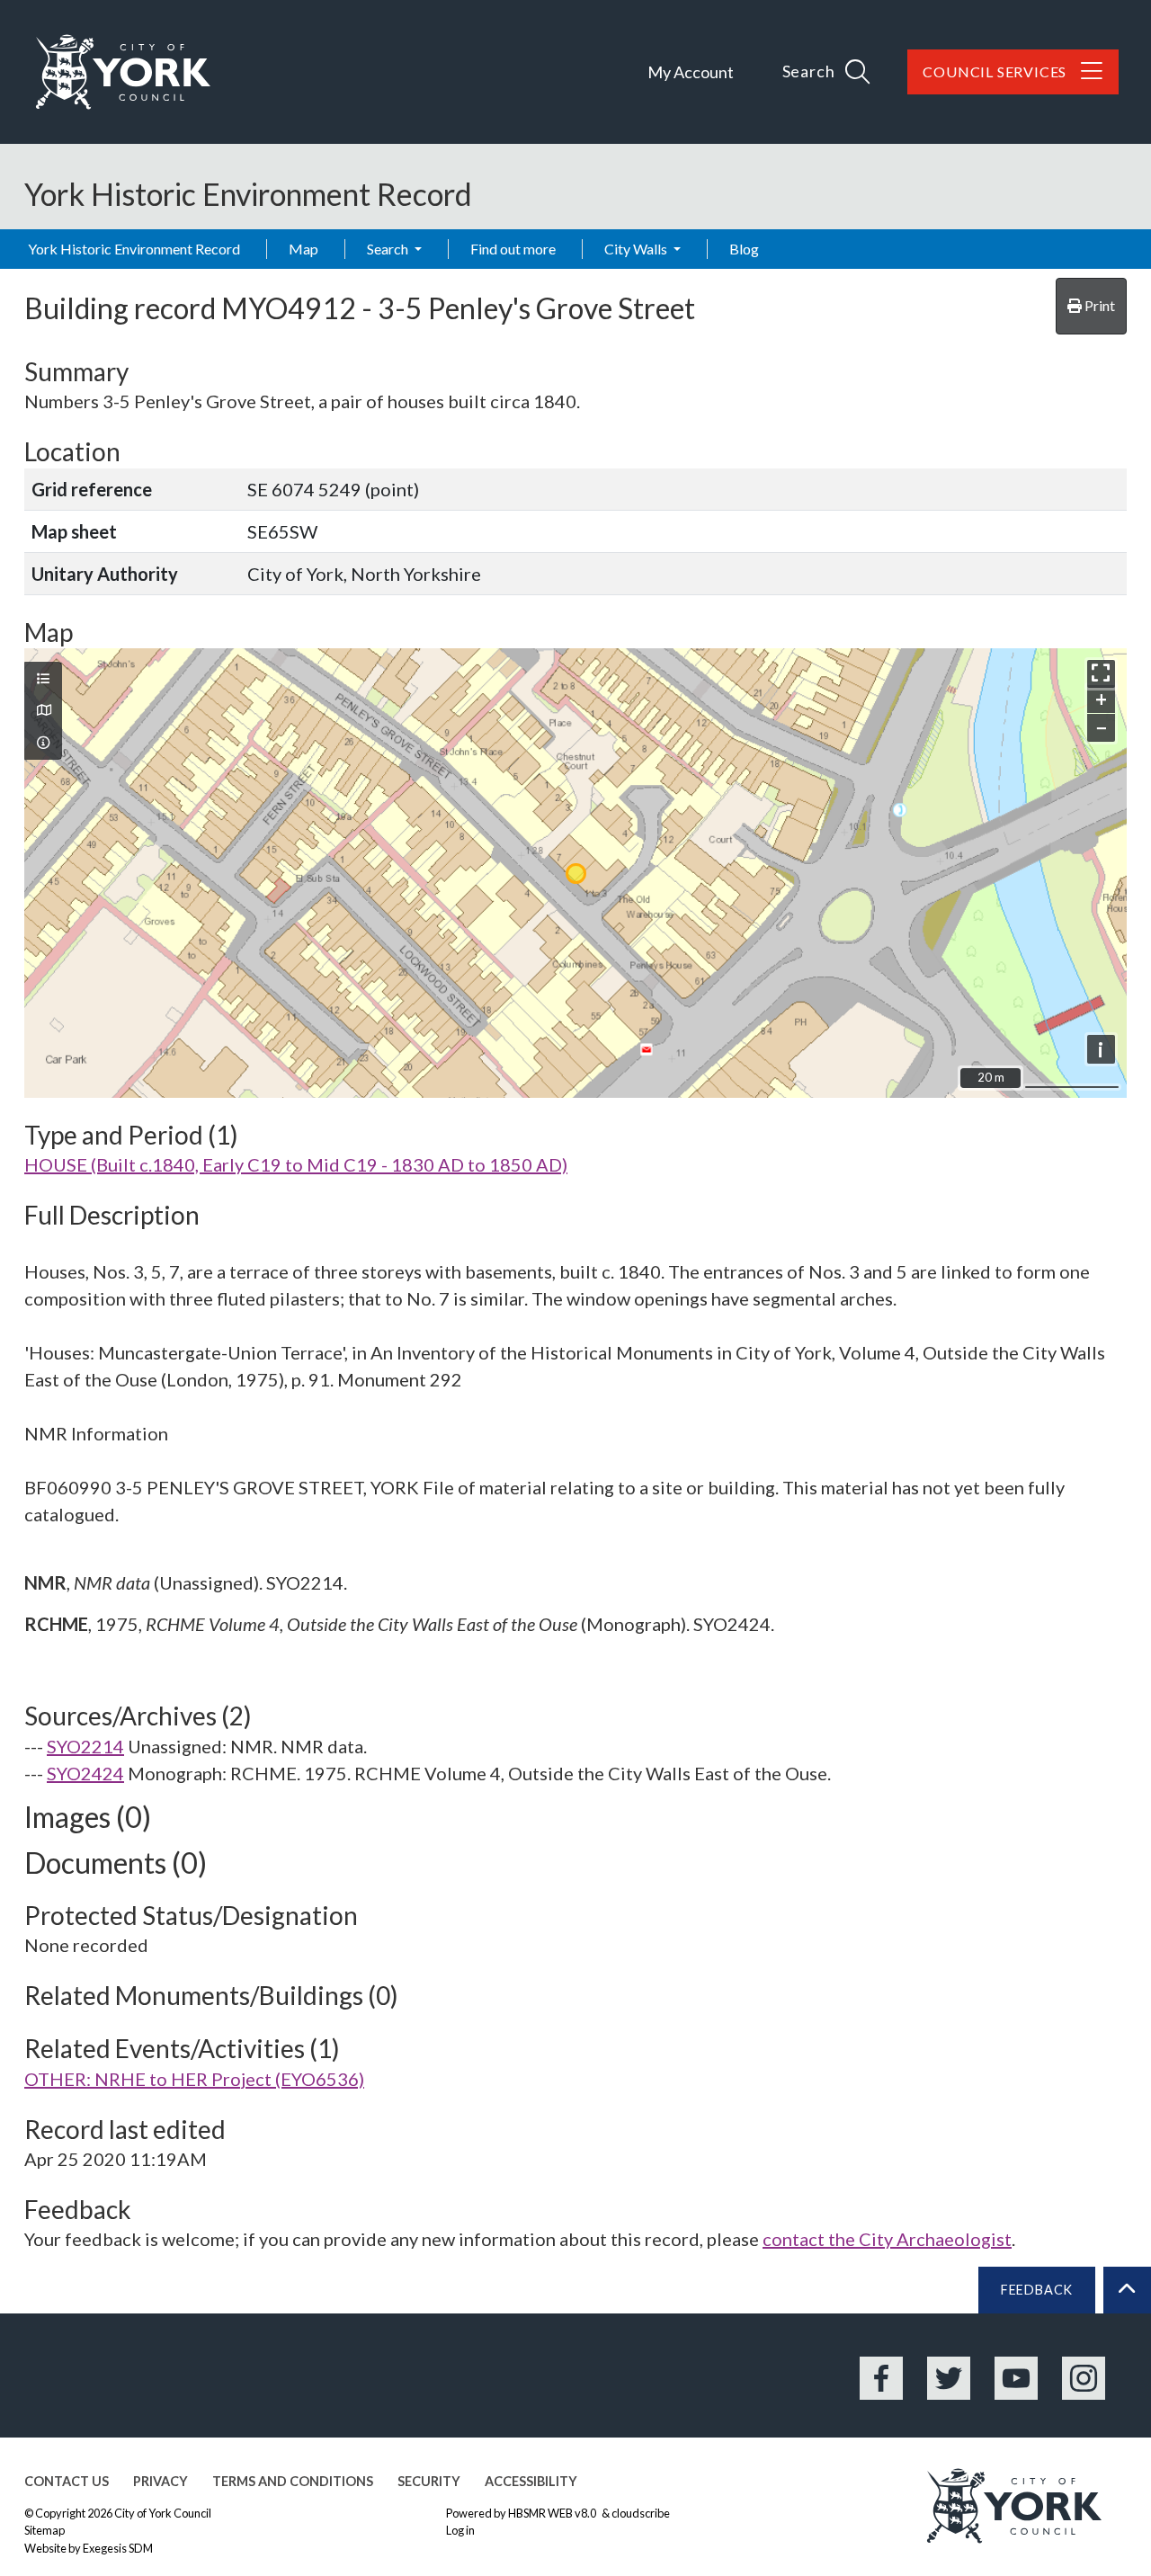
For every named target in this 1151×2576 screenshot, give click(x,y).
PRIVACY (161, 2481)
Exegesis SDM (118, 2548)
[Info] (43, 743)
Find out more (513, 249)
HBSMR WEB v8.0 (553, 2513)
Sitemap (45, 2530)
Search (389, 249)
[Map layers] (43, 679)
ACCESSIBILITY (531, 2481)
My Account (691, 72)
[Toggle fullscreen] (1101, 674)
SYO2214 (85, 1746)
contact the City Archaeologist (887, 2239)
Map (303, 249)
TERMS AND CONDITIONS (293, 2481)
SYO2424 (85, 1773)
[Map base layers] (43, 710)
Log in (460, 2530)
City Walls (637, 249)
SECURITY (429, 2481)
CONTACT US (67, 2481)
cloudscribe (641, 2513)
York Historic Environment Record (134, 249)
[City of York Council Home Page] (123, 72)
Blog (744, 249)
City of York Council (163, 2513)
